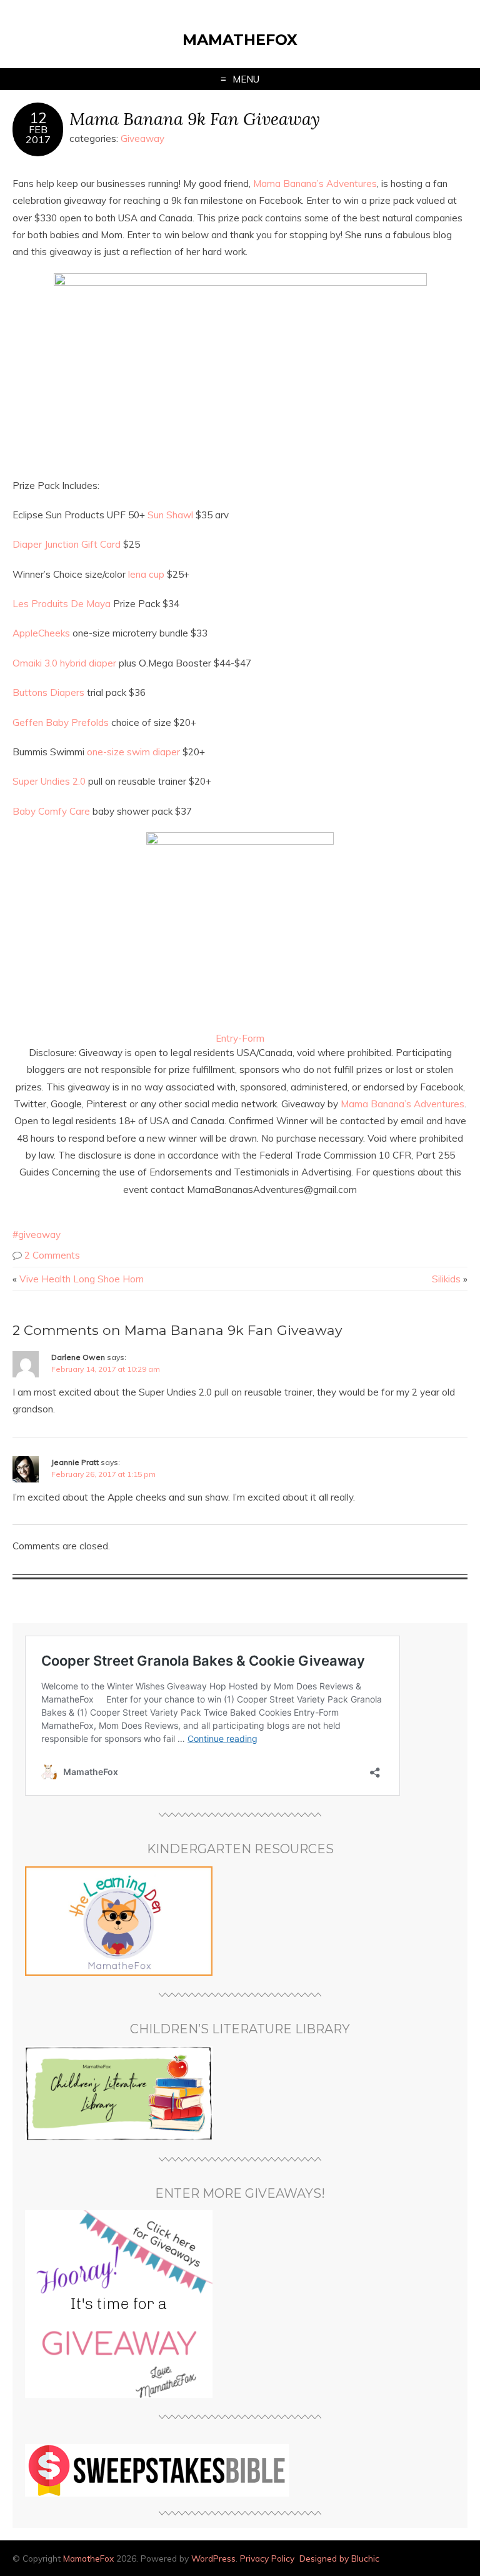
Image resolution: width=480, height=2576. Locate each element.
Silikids (446, 1279)
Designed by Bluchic (339, 2558)
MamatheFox (240, 40)
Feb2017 (38, 134)
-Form (251, 1038)
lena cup (146, 574)
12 (38, 118)
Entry (227, 1038)
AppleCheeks (42, 633)
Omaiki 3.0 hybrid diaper (64, 663)
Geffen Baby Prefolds (61, 722)
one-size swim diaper (133, 752)
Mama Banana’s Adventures (315, 184)
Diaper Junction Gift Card (67, 544)
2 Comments (52, 1255)
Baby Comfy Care (51, 811)
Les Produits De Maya (62, 604)
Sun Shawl (170, 515)
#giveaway (37, 1235)
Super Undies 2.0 (49, 781)
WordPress (213, 2558)
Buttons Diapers (48, 692)
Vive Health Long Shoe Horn (82, 1279)
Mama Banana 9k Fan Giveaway (195, 118)
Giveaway (142, 138)
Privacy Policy (267, 2558)
